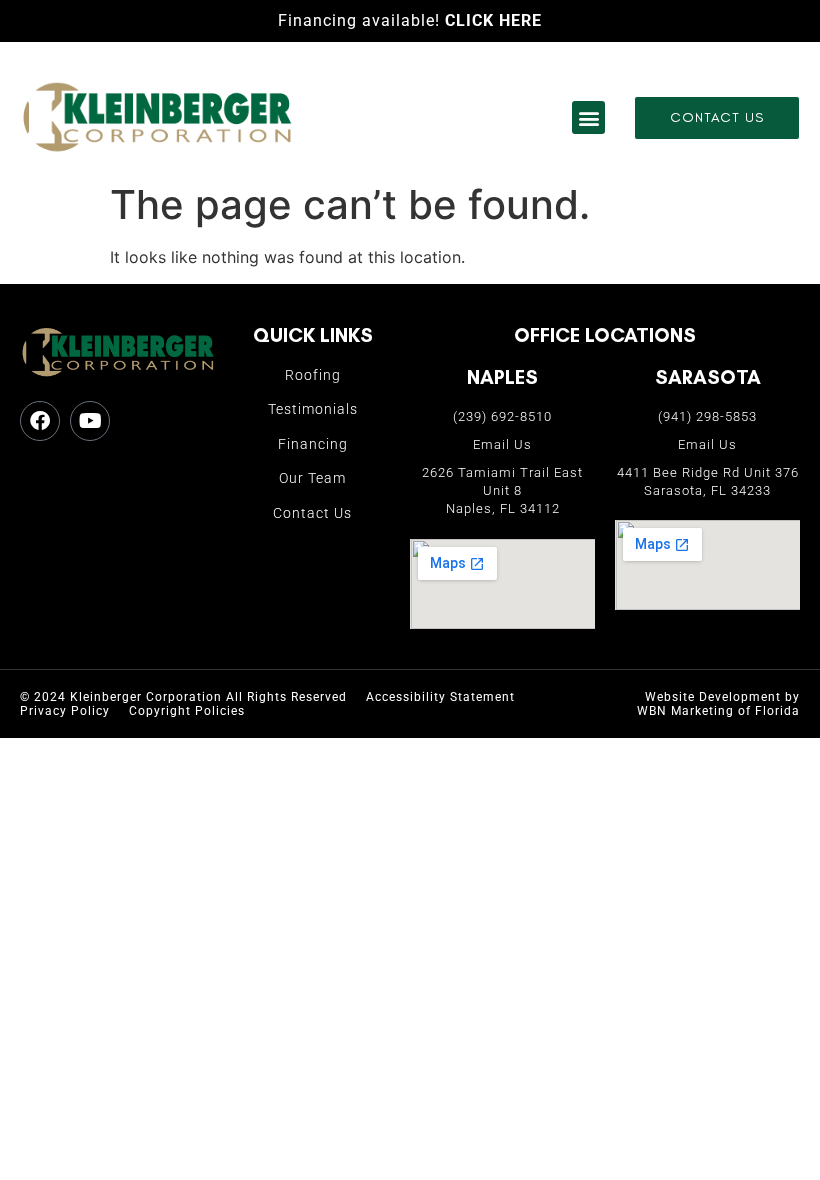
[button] (588, 117)
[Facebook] (40, 421)
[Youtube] (90, 421)
